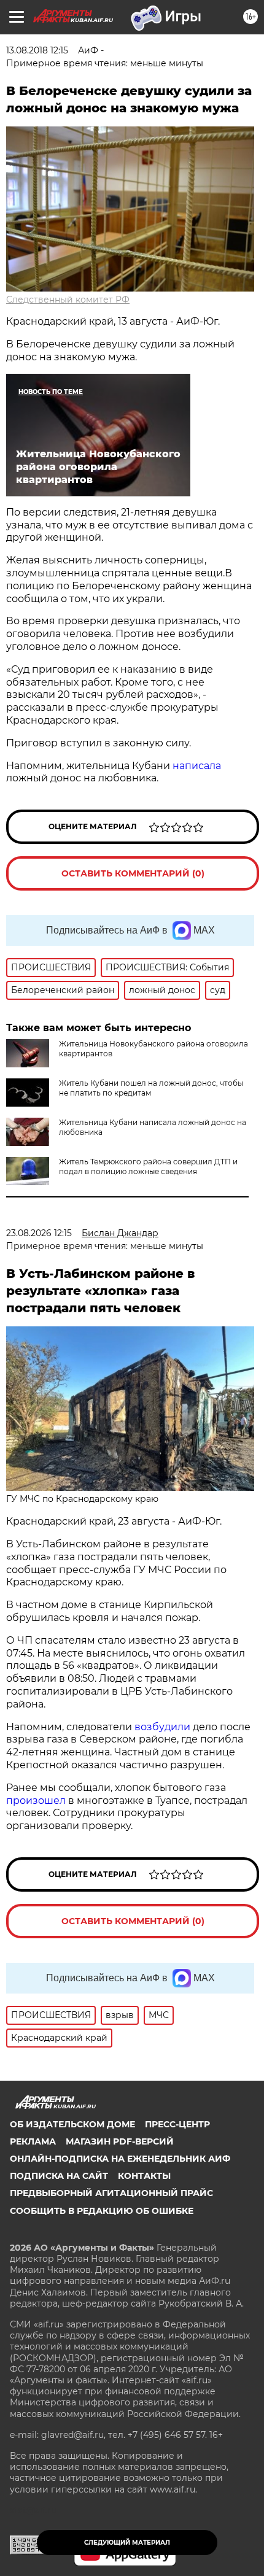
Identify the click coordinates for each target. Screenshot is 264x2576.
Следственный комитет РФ (68, 300)
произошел (37, 1800)
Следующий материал (127, 2543)
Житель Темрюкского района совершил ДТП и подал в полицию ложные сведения (148, 1166)
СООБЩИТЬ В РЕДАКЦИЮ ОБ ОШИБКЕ (102, 2211)
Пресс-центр (177, 2124)
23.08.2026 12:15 (39, 1233)
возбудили (164, 1727)
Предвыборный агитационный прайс (111, 2193)
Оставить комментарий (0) (133, 873)
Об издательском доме (72, 2124)
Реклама (33, 2141)
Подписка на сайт (59, 2176)
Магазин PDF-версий (120, 2141)
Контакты (144, 2176)
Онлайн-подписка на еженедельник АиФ (120, 2159)
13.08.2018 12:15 (37, 50)
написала (197, 766)
